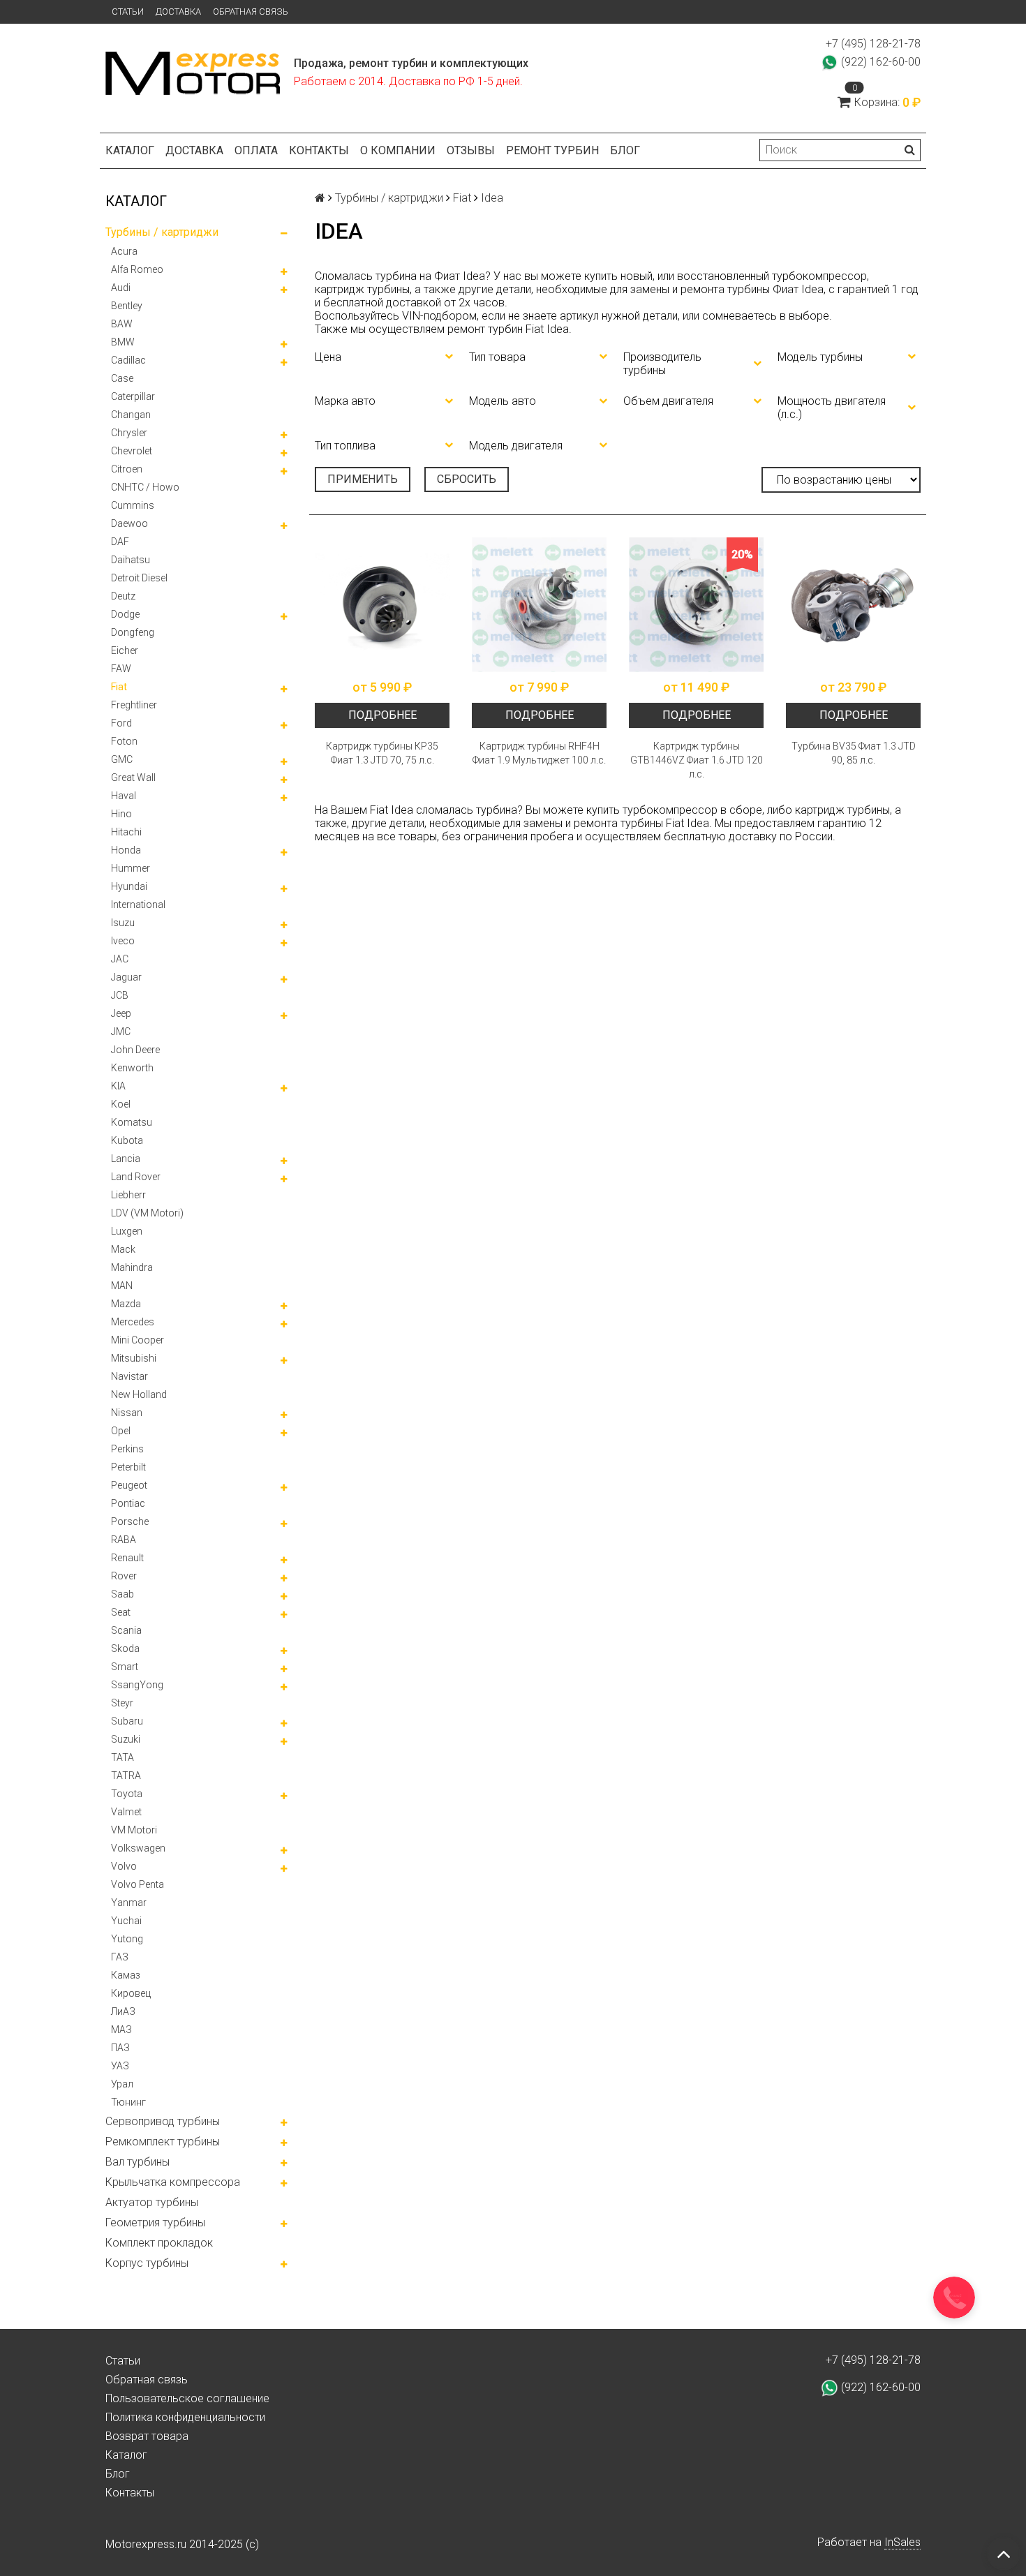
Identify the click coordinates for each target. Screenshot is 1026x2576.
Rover (124, 1576)
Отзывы (471, 150)
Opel (121, 1431)
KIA (118, 1086)
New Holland (139, 1394)
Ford (121, 723)
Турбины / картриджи (162, 232)
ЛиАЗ (123, 2011)
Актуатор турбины (152, 2202)
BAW (122, 324)
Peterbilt (128, 1467)
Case (122, 378)
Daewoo (129, 523)
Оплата (256, 150)
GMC (122, 759)
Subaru (127, 1721)
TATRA (126, 1775)
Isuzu (123, 923)
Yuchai (126, 1921)
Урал (122, 2084)
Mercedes (133, 1322)
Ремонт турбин (552, 150)
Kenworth (132, 1068)
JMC (121, 1032)
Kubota (127, 1140)
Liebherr (128, 1195)
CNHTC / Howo (145, 487)
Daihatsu (131, 560)
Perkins (127, 1449)
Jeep (121, 1013)
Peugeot (129, 1485)
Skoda (125, 1648)
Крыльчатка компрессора (173, 2182)
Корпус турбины (147, 2263)
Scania (126, 1630)
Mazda (126, 1304)
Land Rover (136, 1177)
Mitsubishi (134, 1358)
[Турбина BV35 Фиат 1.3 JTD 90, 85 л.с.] (853, 605)
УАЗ (120, 2066)
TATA (122, 1757)
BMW (123, 342)
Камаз (126, 1975)
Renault (127, 1558)
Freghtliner (134, 705)
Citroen (127, 469)
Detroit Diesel (139, 578)
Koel (121, 1104)
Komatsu (132, 1122)
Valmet (126, 1812)
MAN (122, 1286)
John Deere (135, 1050)
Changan (131, 415)
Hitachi (126, 832)
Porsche (130, 1521)
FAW (121, 669)
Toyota (127, 1794)
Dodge (125, 614)
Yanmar (129, 1903)
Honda (126, 850)
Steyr (122, 1703)
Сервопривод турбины (163, 2121)
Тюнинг (128, 2102)
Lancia (126, 1159)
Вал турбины (137, 2162)
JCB (120, 995)
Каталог (130, 150)
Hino (121, 814)
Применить (363, 479)
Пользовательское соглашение (187, 2398)
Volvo (124, 1866)
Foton (124, 741)
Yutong (127, 1939)
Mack (123, 1249)
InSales (902, 2542)
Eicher (125, 650)
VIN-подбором (439, 316)
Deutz (123, 596)
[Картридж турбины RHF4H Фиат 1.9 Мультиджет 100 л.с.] (539, 605)
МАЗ (121, 2030)
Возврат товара (147, 2436)
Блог (625, 150)
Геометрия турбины (155, 2223)
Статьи (128, 12)
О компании (398, 150)
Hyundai (129, 886)
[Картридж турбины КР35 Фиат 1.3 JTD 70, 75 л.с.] (382, 605)
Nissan (127, 1413)
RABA (124, 1540)
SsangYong (137, 1685)
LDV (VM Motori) (147, 1213)
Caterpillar (133, 396)
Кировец (131, 1993)
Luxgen (127, 1231)
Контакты (319, 150)
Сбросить (467, 479)
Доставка (178, 12)
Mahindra (132, 1267)
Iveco (123, 941)
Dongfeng (133, 632)
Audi (121, 288)
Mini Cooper (137, 1340)
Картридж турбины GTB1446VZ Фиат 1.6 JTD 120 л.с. (697, 760)
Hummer (131, 868)
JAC (120, 959)
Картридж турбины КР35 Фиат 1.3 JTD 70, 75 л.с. (382, 753)
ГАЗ (120, 1957)
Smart (125, 1667)
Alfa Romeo (137, 269)
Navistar (129, 1376)
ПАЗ (120, 2048)
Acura (124, 251)
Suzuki (126, 1739)
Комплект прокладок (159, 2243)
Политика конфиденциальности (185, 2417)
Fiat (119, 687)
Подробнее (382, 715)
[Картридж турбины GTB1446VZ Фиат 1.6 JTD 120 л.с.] (696, 605)
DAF (120, 542)
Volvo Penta (137, 1884)
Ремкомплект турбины (163, 2142)
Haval (124, 796)
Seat (121, 1612)
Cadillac (128, 360)
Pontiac (128, 1503)
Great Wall (133, 777)
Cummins (133, 505)
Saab (122, 1594)
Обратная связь (251, 12)
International (138, 904)
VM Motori (134, 1830)
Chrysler (129, 433)
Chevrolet (132, 451)
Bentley (127, 306)
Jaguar (126, 977)
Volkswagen (138, 1848)
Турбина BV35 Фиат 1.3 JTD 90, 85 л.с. (854, 753)
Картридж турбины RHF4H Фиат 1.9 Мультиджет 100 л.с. (539, 753)
